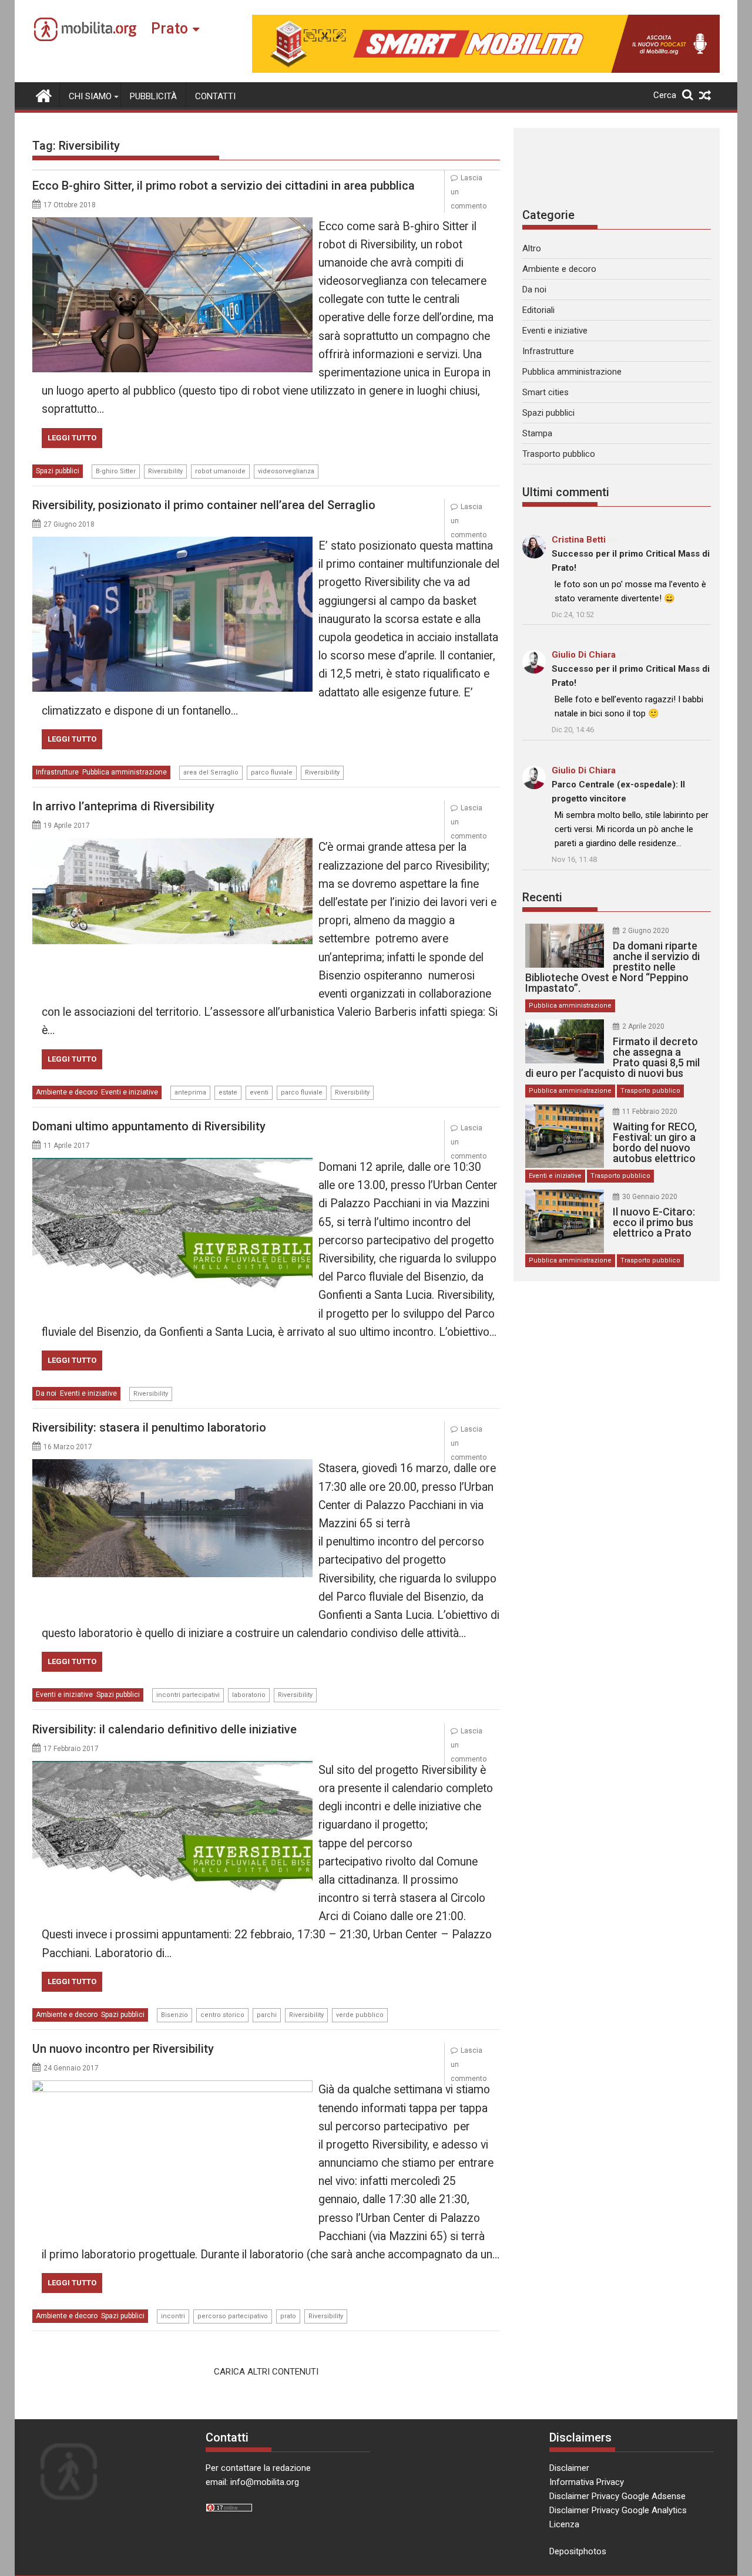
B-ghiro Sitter (116, 471)
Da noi (46, 1393)
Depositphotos (578, 2551)
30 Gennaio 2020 (650, 1197)
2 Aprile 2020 (643, 1026)
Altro (532, 248)
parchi (267, 2015)
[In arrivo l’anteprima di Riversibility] (172, 845)
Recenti (542, 897)
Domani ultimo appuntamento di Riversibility (149, 1126)
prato (288, 2316)
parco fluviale (272, 772)
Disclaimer (569, 2468)
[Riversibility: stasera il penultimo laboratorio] (172, 1466)
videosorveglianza (286, 471)
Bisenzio (174, 2015)
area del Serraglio (211, 772)
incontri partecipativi (188, 1695)
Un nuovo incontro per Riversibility (123, 2049)
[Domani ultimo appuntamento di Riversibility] (172, 1165)
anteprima (190, 1092)
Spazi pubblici (58, 471)
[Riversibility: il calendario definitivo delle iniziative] (172, 1768)
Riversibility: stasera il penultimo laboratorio (149, 1427)
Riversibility (165, 471)
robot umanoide (220, 471)
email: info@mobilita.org (252, 2482)
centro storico (222, 2015)
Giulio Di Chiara (584, 655)
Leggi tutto (72, 438)
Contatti (215, 96)
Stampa (537, 433)
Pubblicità (153, 96)
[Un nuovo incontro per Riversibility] (172, 2087)
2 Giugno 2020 (646, 931)
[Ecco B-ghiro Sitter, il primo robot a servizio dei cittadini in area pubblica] (172, 224)
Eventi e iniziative (130, 1092)
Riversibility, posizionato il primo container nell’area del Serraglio (204, 505)
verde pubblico (360, 2015)
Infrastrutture (57, 772)
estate (228, 1092)
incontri (173, 2316)
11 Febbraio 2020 (650, 1112)
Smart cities (545, 392)
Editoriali (538, 310)
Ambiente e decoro (67, 1092)
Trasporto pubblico (559, 454)
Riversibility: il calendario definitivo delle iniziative (164, 1729)
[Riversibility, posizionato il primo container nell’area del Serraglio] (172, 544)
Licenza (564, 2524)
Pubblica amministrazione (125, 772)
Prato (169, 28)
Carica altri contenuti (266, 2372)
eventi (259, 1092)
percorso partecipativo (233, 2316)
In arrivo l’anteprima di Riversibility (123, 806)
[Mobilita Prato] (44, 95)
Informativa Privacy (587, 2482)
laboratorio (249, 1695)
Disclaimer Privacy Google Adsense (617, 2496)
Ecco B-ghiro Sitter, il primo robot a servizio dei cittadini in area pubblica (224, 186)
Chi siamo (90, 96)
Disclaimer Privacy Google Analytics (618, 2510)
